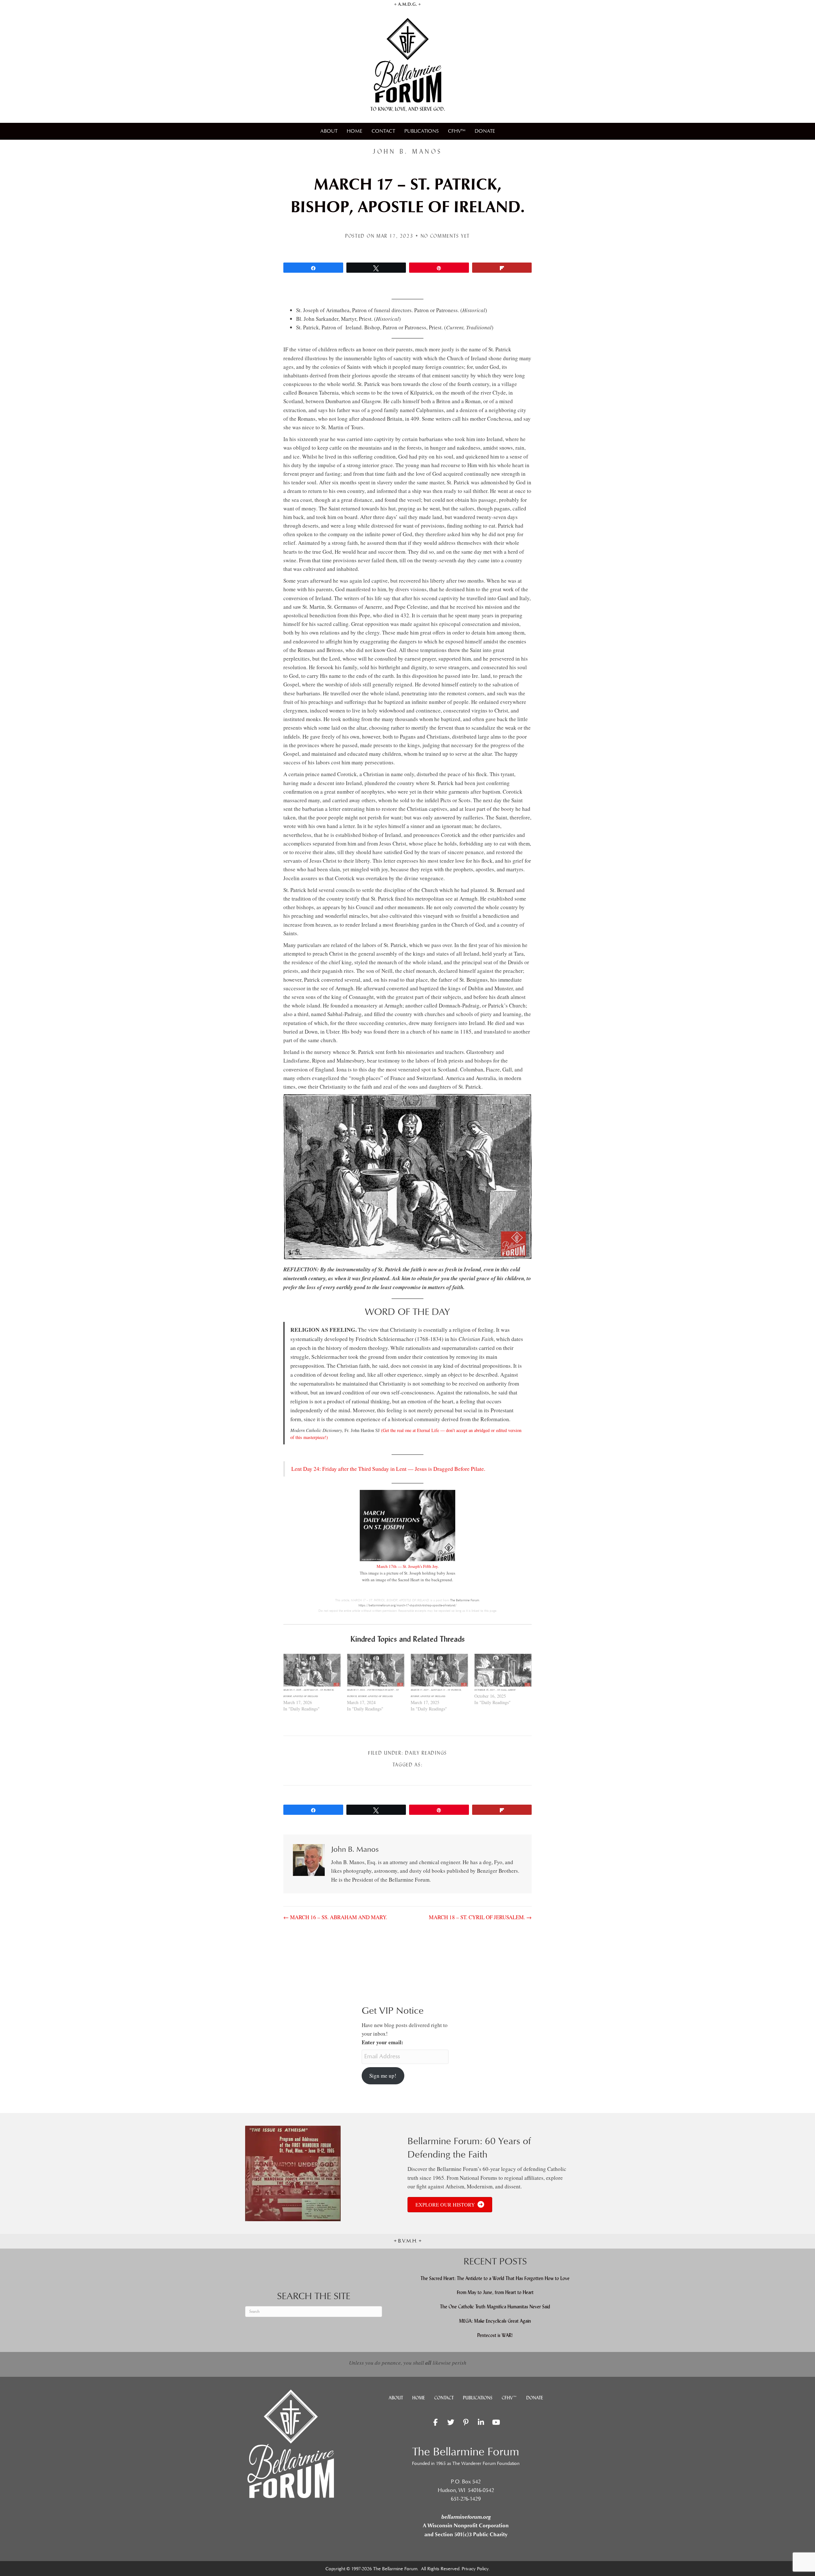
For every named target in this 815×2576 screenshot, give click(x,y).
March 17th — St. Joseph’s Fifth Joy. (408, 1566)
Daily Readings (426, 1753)
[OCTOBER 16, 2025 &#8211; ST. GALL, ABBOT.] (503, 1670)
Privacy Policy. (476, 2569)
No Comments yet (445, 236)
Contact (383, 131)
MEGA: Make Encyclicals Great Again (495, 2321)
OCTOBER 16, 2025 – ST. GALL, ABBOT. (495, 1690)
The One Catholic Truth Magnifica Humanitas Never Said (495, 2307)
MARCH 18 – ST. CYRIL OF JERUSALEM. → (480, 1917)
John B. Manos (407, 151)
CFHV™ (457, 131)
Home (354, 131)
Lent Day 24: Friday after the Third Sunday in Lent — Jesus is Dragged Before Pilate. (388, 1469)
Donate (485, 131)
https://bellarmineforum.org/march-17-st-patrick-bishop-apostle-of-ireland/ (407, 1605)
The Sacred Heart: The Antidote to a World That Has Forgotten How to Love (495, 2278)
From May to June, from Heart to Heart (495, 2292)
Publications (422, 131)
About (329, 131)
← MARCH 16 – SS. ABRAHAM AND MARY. (335, 1917)
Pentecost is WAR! (495, 2335)
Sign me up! (383, 2076)
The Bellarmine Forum (465, 1600)
